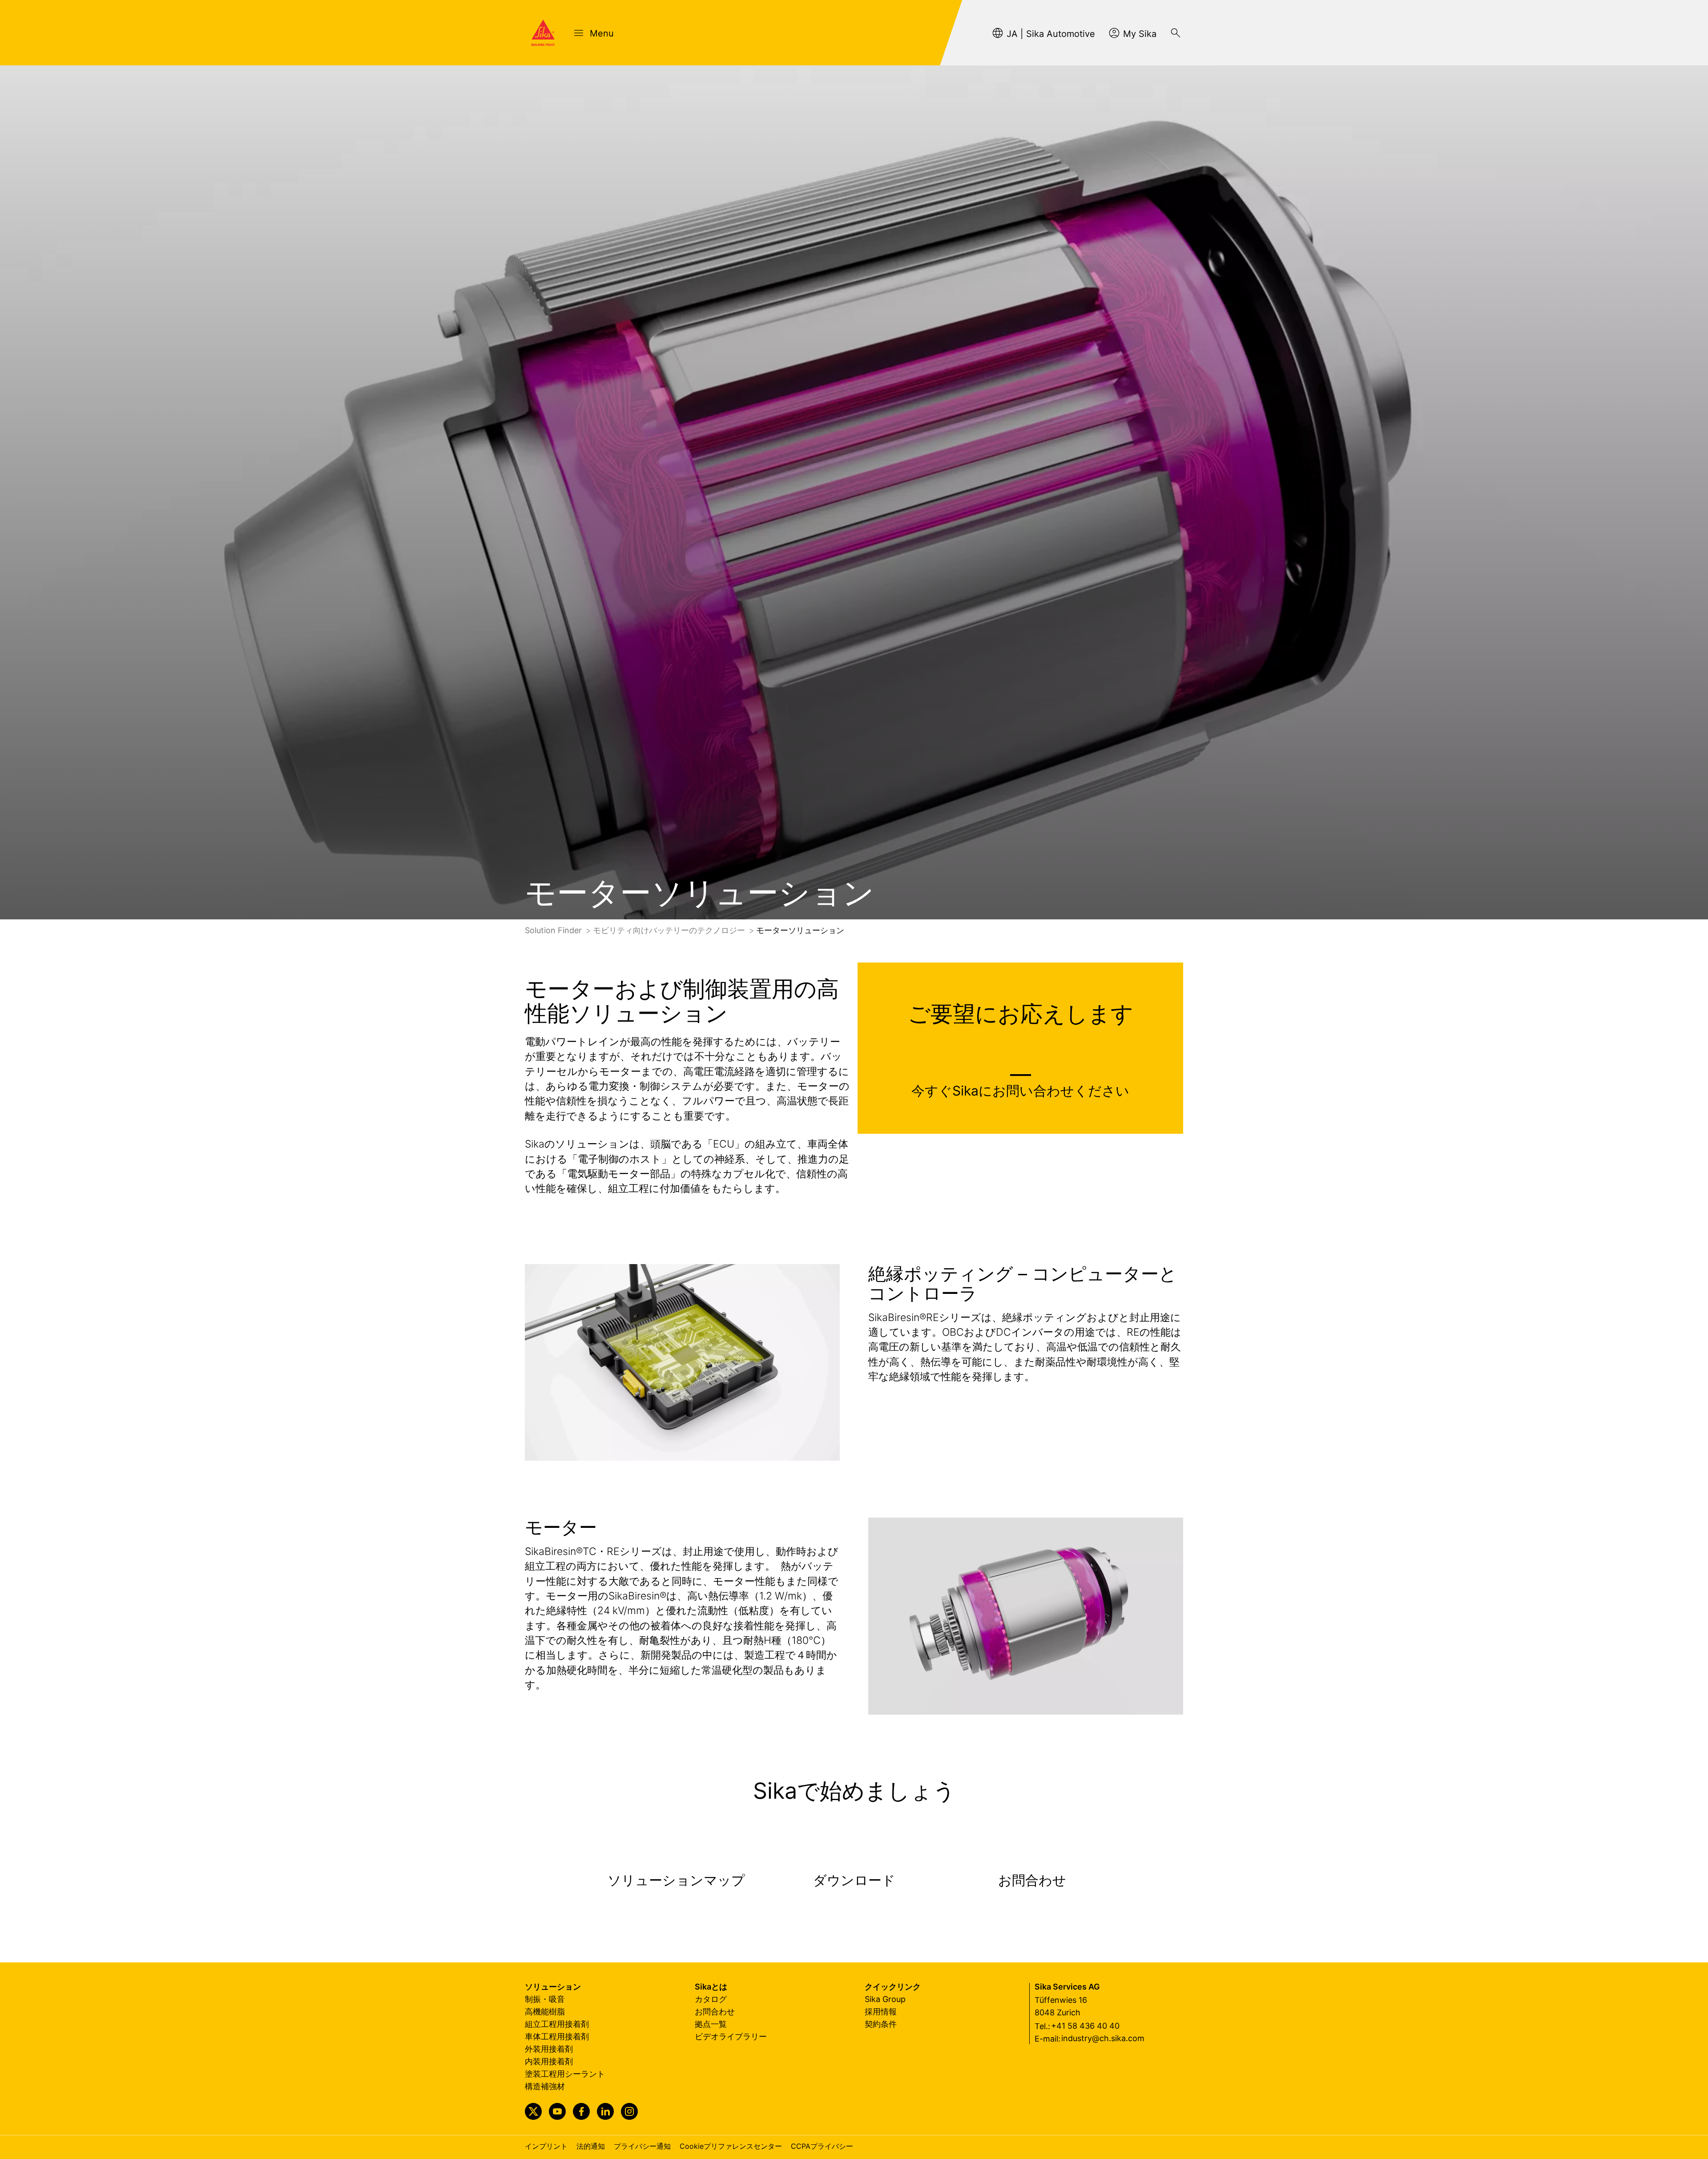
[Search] (1176, 33)
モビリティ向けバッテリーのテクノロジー (670, 930)
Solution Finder (554, 930)
